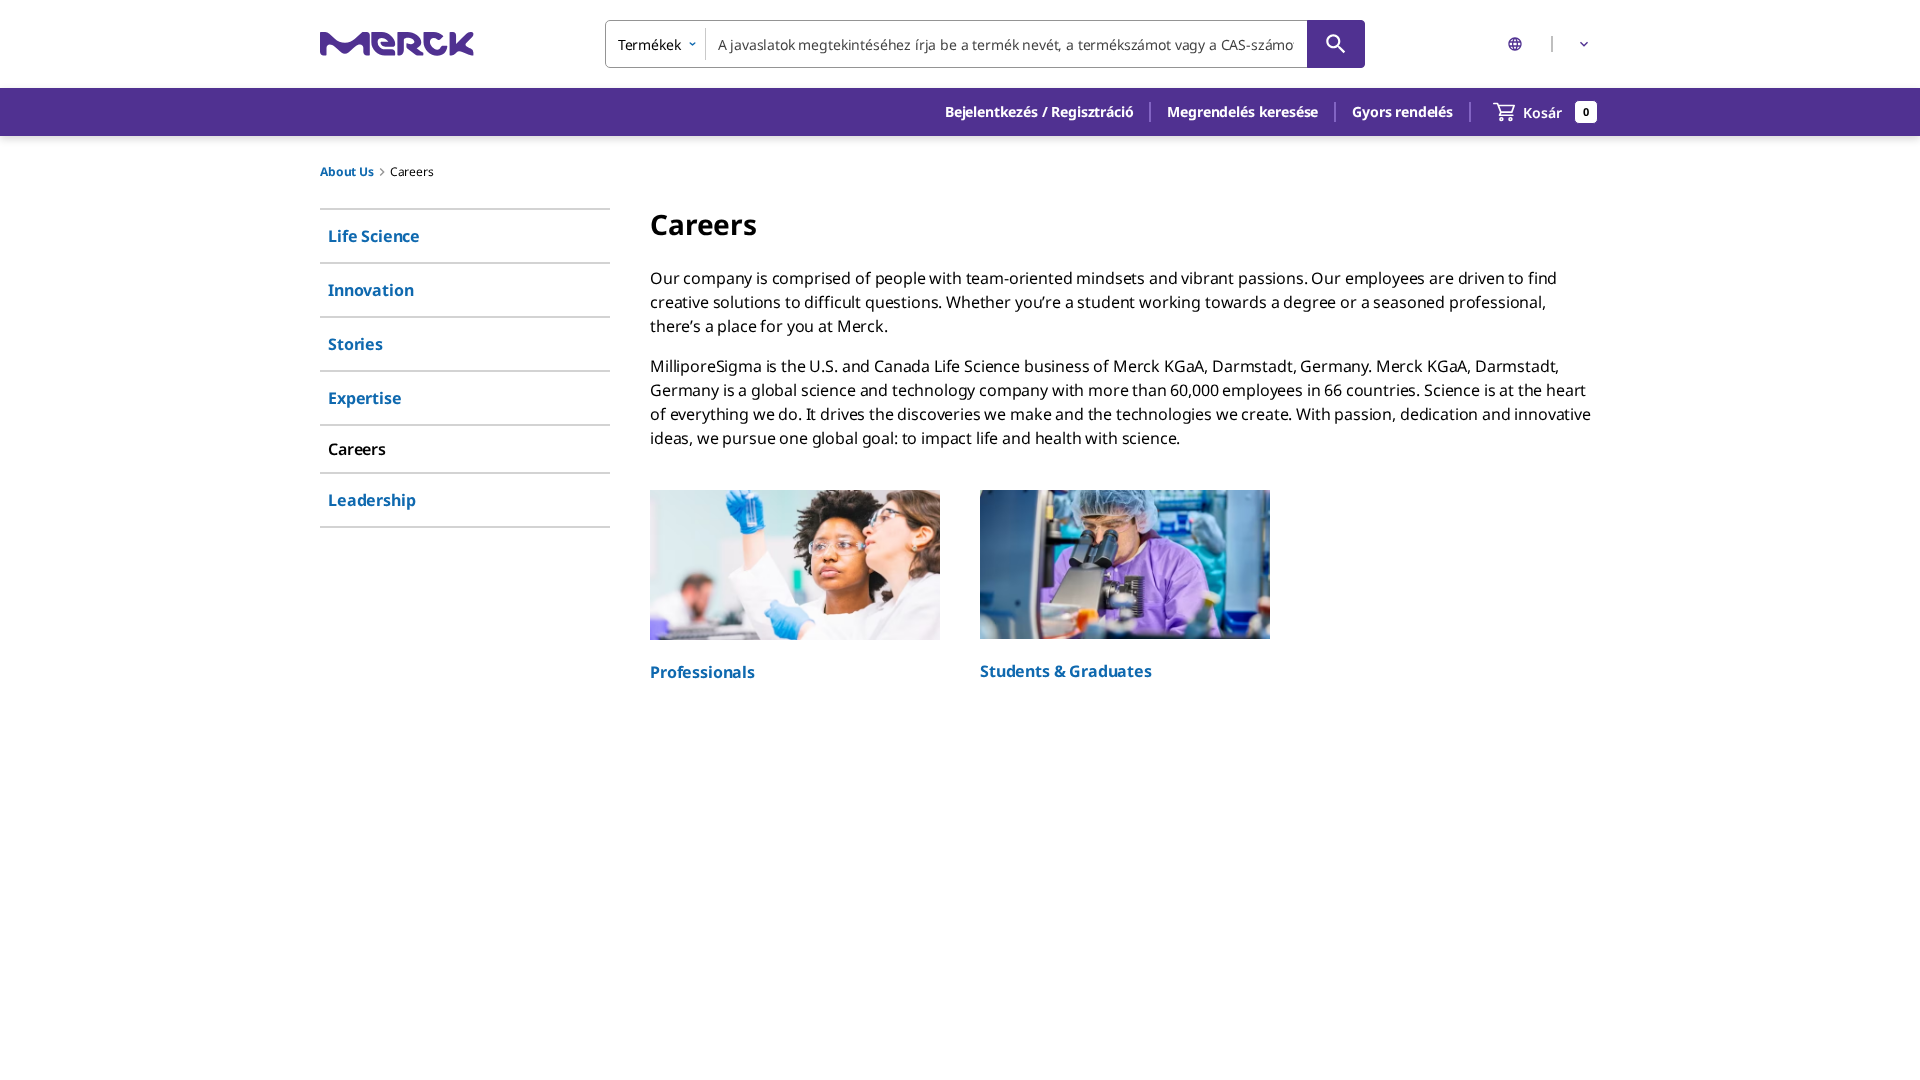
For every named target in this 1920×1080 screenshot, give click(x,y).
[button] (1039, 112)
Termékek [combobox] (649, 44)
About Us (347, 171)
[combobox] (985, 44)
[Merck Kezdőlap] (397, 43)
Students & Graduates (1066, 671)
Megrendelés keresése (1242, 111)
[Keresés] (1336, 44)
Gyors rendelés (1402, 111)
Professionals (702, 672)
